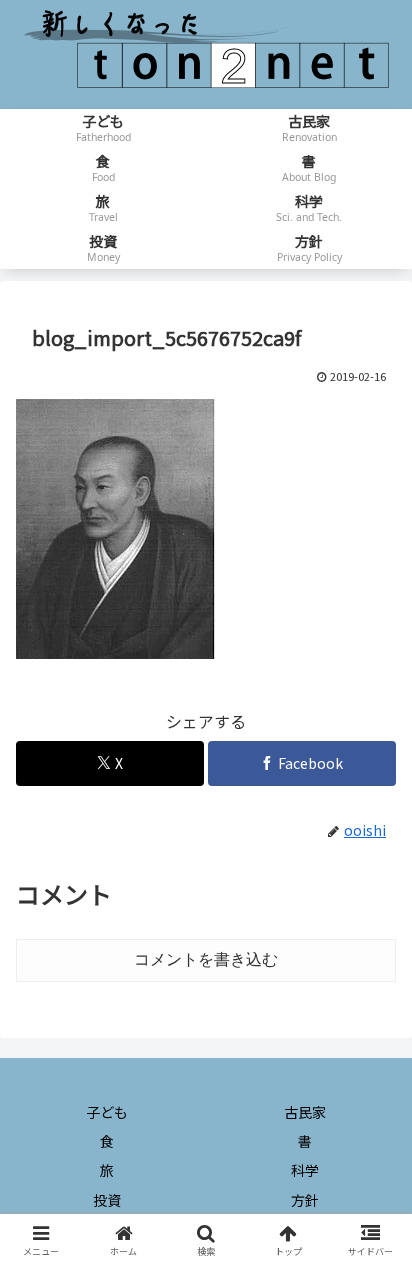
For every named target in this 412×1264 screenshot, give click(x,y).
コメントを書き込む (206, 959)
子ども (107, 1112)
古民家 (305, 1112)
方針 (305, 1200)
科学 (305, 1170)
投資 (107, 1200)
